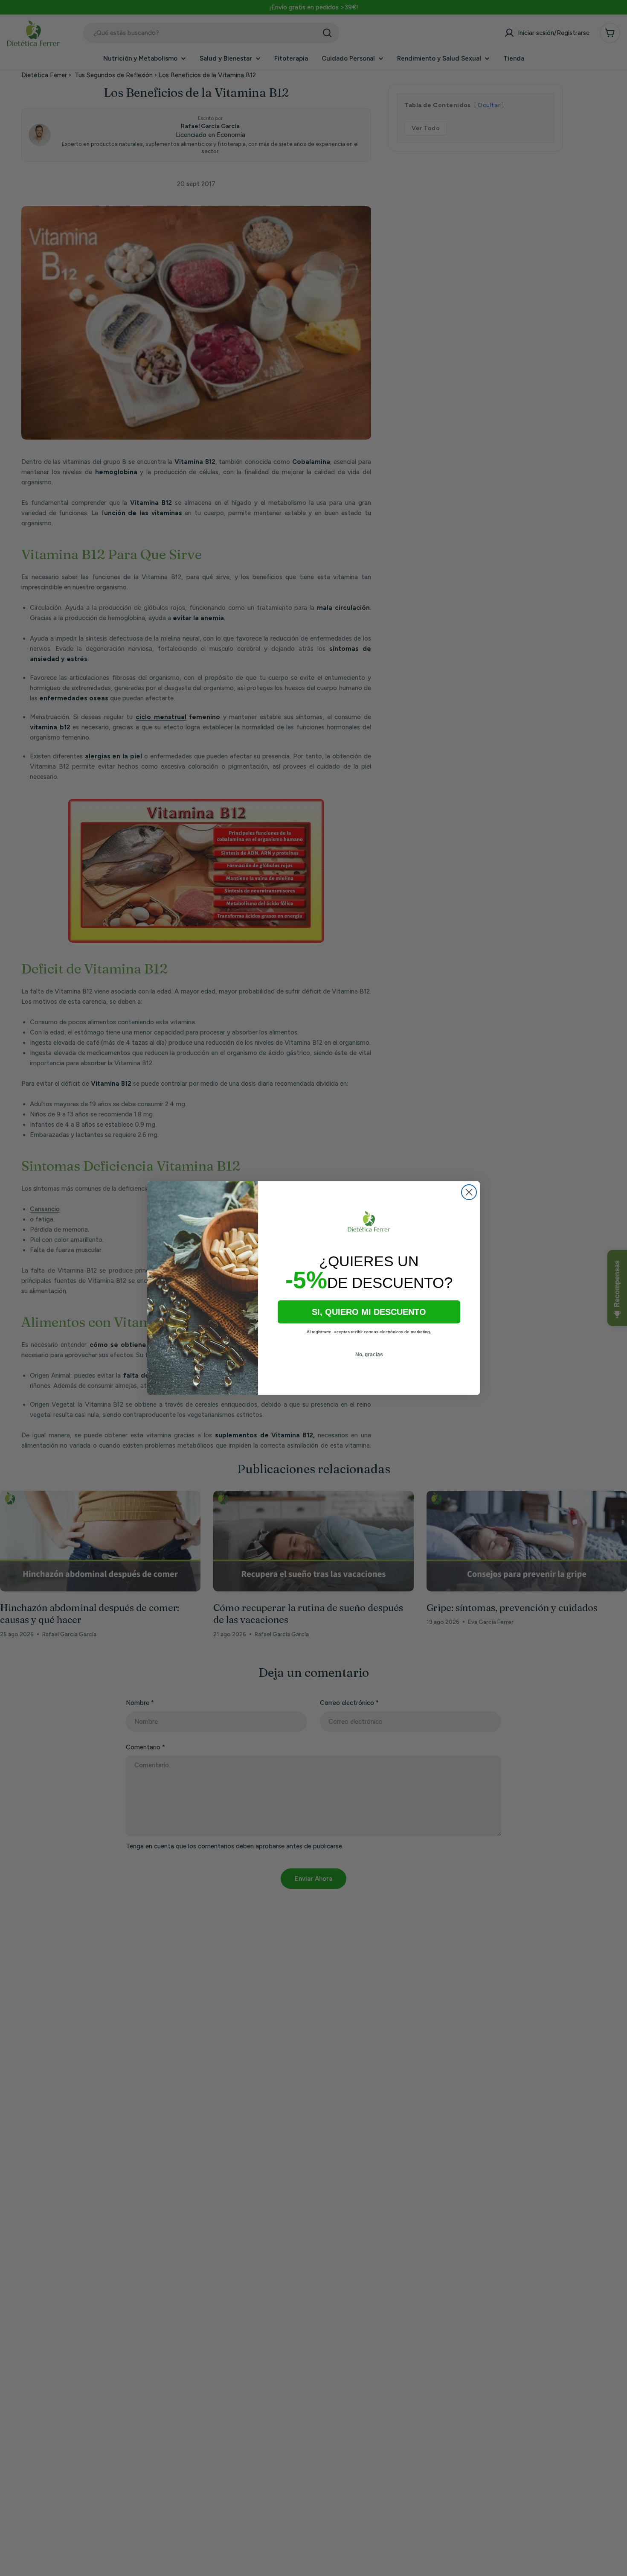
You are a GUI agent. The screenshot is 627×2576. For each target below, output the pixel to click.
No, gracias (369, 1355)
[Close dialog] (469, 1192)
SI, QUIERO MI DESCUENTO (369, 1312)
